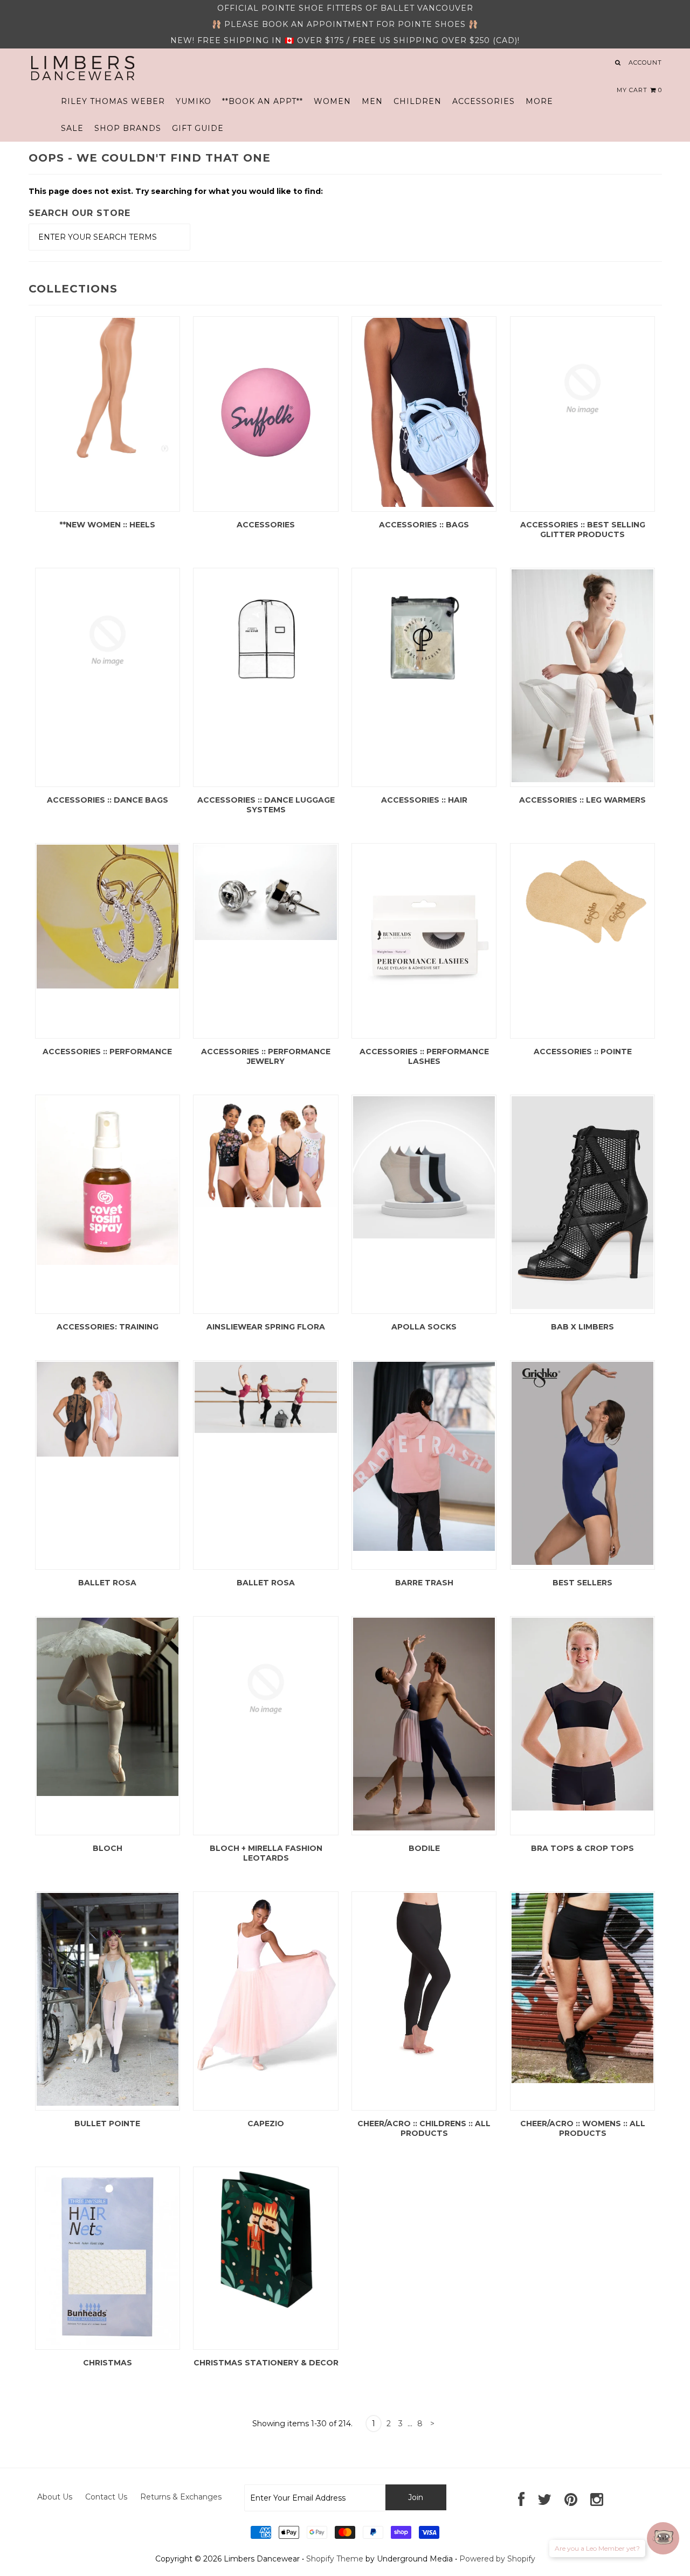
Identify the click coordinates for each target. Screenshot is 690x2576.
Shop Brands (128, 128)
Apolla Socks (424, 1327)
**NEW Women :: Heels (107, 525)
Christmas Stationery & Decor (266, 2363)
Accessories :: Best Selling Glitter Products (583, 530)
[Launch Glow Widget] (663, 2538)
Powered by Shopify (497, 2559)
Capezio (266, 2124)
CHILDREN (418, 101)
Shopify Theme (335, 2559)
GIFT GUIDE (198, 128)
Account (645, 62)
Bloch (108, 1848)
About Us (55, 2497)
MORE (539, 101)
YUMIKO (194, 101)
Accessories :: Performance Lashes (424, 1056)
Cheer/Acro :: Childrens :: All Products (424, 2128)
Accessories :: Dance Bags (108, 800)
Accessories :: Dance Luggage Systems (266, 805)
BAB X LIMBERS (582, 1327)
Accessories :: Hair (424, 800)
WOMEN (332, 101)
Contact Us (106, 2497)
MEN (372, 101)
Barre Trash (424, 1583)
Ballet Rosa (107, 1583)
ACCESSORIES (484, 101)
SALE (72, 128)
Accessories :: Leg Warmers (582, 800)
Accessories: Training (108, 1327)
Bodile (424, 1848)
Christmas (108, 2363)
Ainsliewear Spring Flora (266, 1327)
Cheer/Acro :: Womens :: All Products (583, 2128)
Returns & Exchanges (181, 2497)
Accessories (266, 525)
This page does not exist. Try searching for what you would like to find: (176, 191)
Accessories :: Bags (424, 525)
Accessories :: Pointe (583, 1052)
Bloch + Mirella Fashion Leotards (266, 1853)
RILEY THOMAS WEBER (113, 101)
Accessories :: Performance (107, 1052)
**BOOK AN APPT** (263, 101)
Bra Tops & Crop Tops (582, 1848)
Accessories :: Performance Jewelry (266, 1056)
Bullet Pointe (107, 2124)
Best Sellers (582, 1583)
